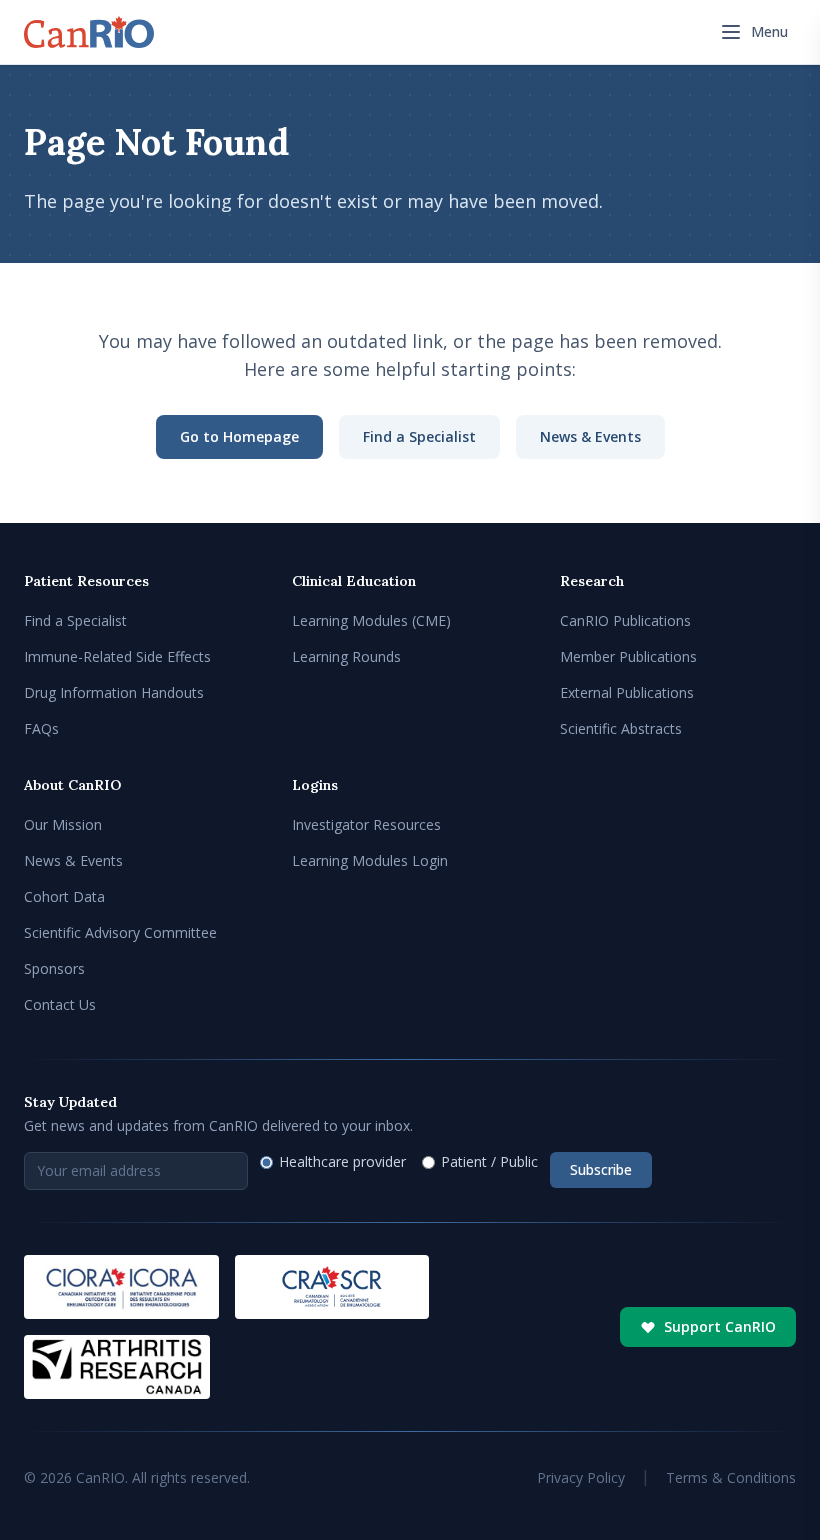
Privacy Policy (581, 1477)
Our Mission (63, 824)
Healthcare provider (342, 1161)
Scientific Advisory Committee (120, 932)
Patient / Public (489, 1161)
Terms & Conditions (731, 1477)
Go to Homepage (239, 436)
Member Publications (628, 656)
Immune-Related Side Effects (117, 656)
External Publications (627, 692)
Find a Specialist (419, 436)
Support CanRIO (720, 1326)
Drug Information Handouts (114, 692)
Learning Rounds (346, 656)
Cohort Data (64, 896)
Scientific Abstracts (621, 728)
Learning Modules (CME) (371, 620)
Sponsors (54, 968)
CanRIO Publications (625, 620)
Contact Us (60, 1004)
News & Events (590, 436)
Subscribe (601, 1169)
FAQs (41, 728)
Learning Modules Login (370, 860)
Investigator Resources (366, 824)
